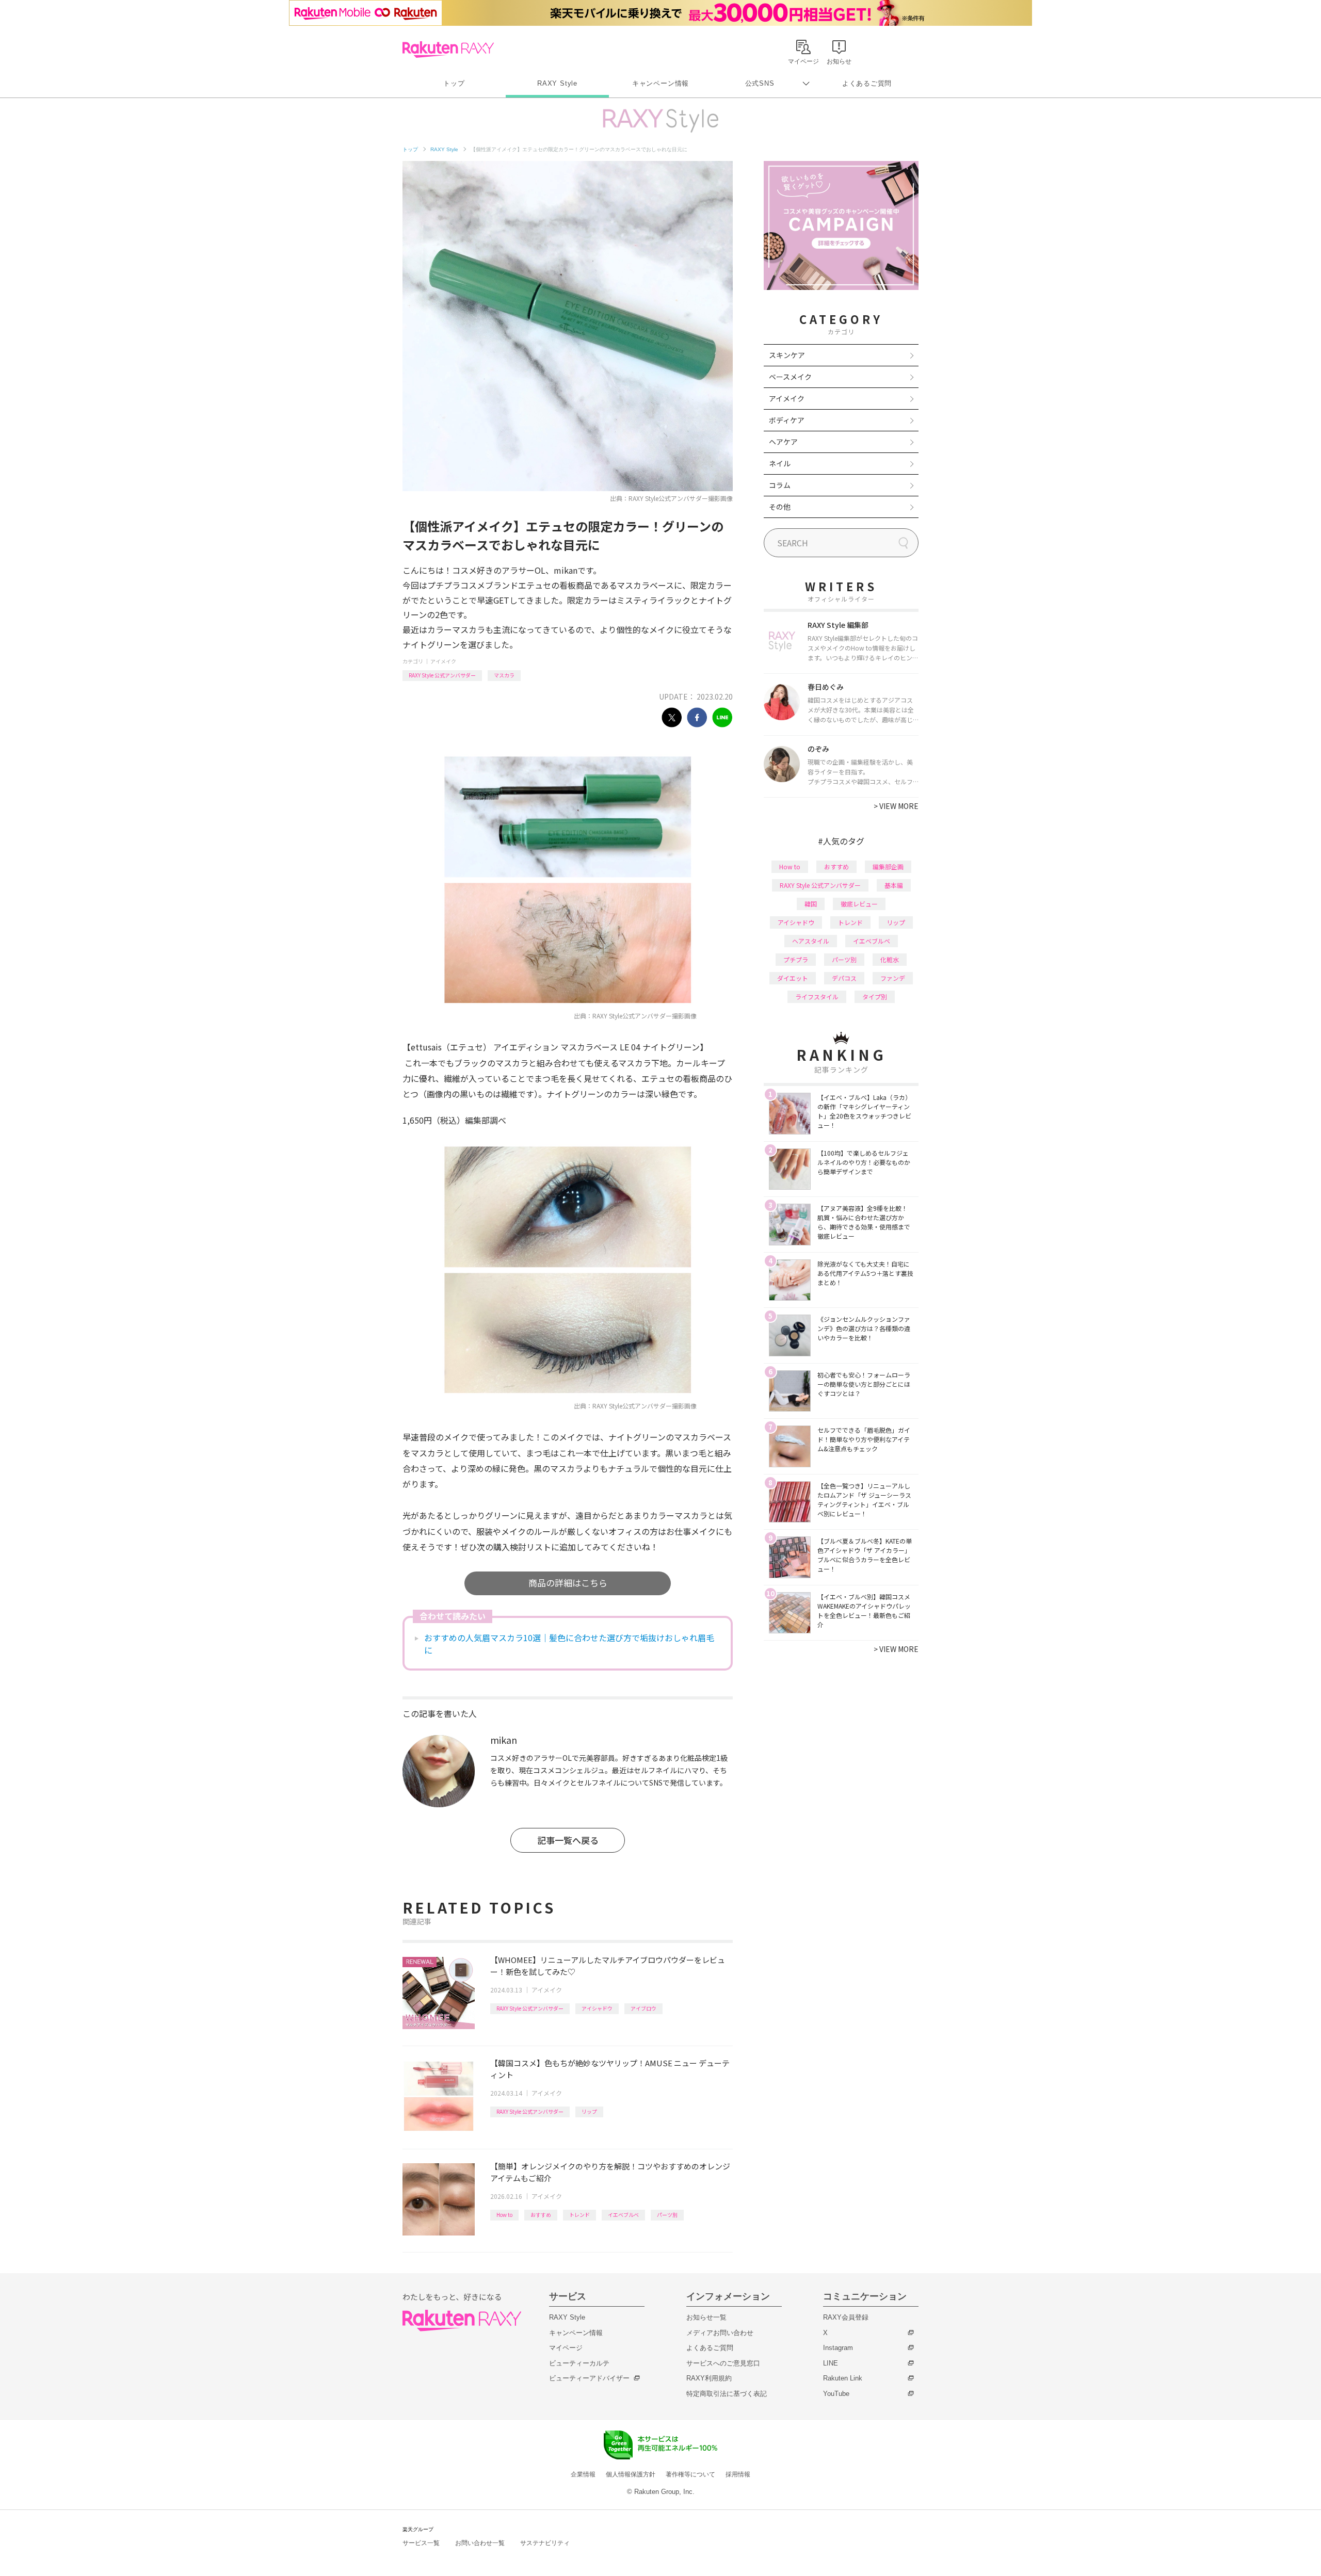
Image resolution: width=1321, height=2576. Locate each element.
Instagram (838, 2348)
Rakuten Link (843, 2378)
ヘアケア (783, 442)
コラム (780, 485)
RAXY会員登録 (846, 2317)
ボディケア (787, 420)
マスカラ (504, 675)
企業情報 (583, 2474)
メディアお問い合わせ (720, 2333)
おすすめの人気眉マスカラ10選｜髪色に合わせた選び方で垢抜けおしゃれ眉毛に (569, 1644)
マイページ (566, 2348)
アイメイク (443, 661)
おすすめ (541, 2215)
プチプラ (796, 959)
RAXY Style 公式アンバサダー (442, 675)
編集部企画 (888, 866)
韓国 (811, 904)
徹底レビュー (859, 904)
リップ (589, 2111)
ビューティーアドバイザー (589, 2378)
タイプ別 (875, 997)
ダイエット (793, 978)
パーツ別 (667, 2215)
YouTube (836, 2394)
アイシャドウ (597, 2008)
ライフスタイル (817, 997)
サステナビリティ (545, 2543)
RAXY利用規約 (709, 2378)
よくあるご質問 (867, 83)
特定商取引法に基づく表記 (727, 2394)
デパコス (844, 978)
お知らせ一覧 (706, 2317)
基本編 (894, 885)
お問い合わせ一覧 (480, 2543)
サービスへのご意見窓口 (723, 2363)
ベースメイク (790, 377)
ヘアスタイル (811, 941)
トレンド (579, 2215)
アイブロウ (643, 2008)
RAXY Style (557, 83)
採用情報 (738, 2474)
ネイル (780, 463)
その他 (780, 507)
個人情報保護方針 (631, 2474)
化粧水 (890, 959)
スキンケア (787, 355)
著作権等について (690, 2474)
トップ (454, 83)
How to (504, 2215)
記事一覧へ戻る (568, 1840)
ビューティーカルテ (579, 2363)
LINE (831, 2363)
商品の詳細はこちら (568, 1583)
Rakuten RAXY (448, 50)
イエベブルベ (623, 2215)
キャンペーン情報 (660, 83)
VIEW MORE (896, 806)
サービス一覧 (421, 2543)
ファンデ (893, 978)
